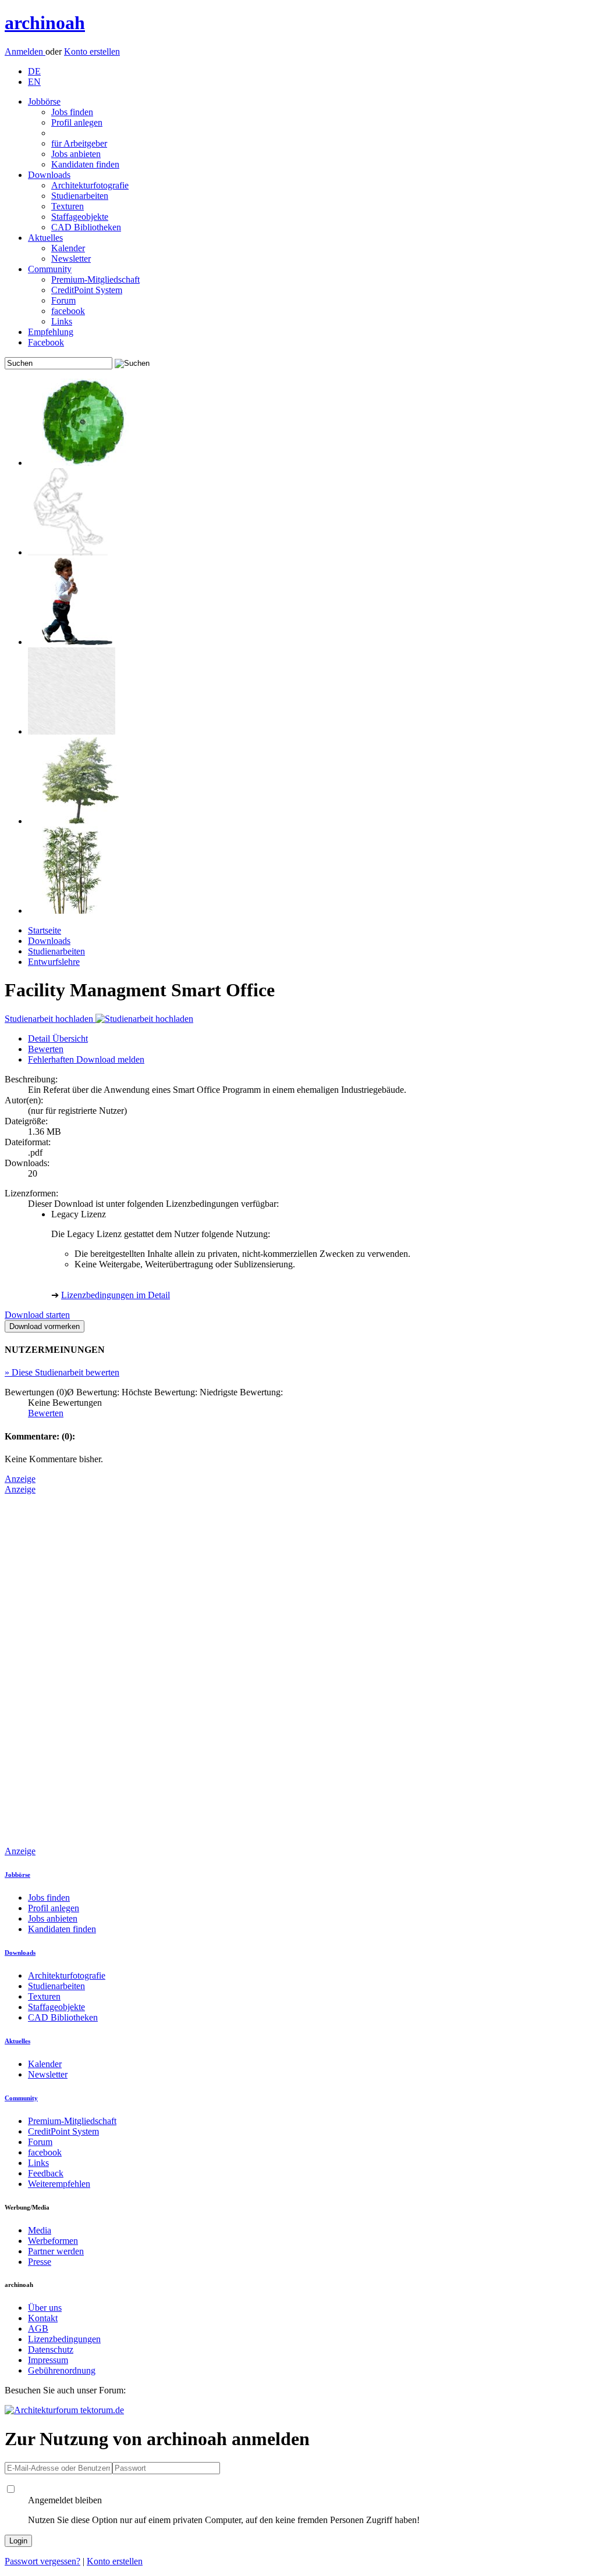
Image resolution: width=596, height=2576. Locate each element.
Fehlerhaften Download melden (86, 1059)
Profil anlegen (77, 122)
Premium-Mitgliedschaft (95, 279)
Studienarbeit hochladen (50, 1019)
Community (50, 269)
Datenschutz (51, 2349)
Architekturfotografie (90, 185)
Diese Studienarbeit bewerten (62, 1372)
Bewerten (46, 1049)
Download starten (37, 1315)
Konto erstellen (92, 51)
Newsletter (71, 259)
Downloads (49, 175)
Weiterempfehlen (59, 2184)
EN (34, 82)
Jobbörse (44, 101)
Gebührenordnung (62, 2370)
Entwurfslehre (54, 962)
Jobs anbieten (76, 154)
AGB (38, 2329)
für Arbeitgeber (79, 143)
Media (40, 2230)
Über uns (45, 2308)
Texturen (68, 206)
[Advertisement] (51, 1669)
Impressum (48, 2360)
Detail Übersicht (58, 1038)
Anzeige (20, 1479)
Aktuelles (45, 238)
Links (62, 321)
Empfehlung (51, 332)
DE (34, 71)
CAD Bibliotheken (86, 227)
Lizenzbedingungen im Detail (116, 1295)
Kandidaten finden (85, 164)
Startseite (45, 930)
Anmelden (25, 51)
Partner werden (56, 2251)
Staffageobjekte (80, 217)
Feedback (46, 2173)
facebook (68, 311)
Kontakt (43, 2318)
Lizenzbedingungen (64, 2339)
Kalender (68, 248)
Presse (40, 2262)
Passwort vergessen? (42, 2561)
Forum (63, 300)
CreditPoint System (87, 290)
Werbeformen (53, 2241)
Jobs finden (72, 112)
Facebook (46, 342)
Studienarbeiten (80, 196)
